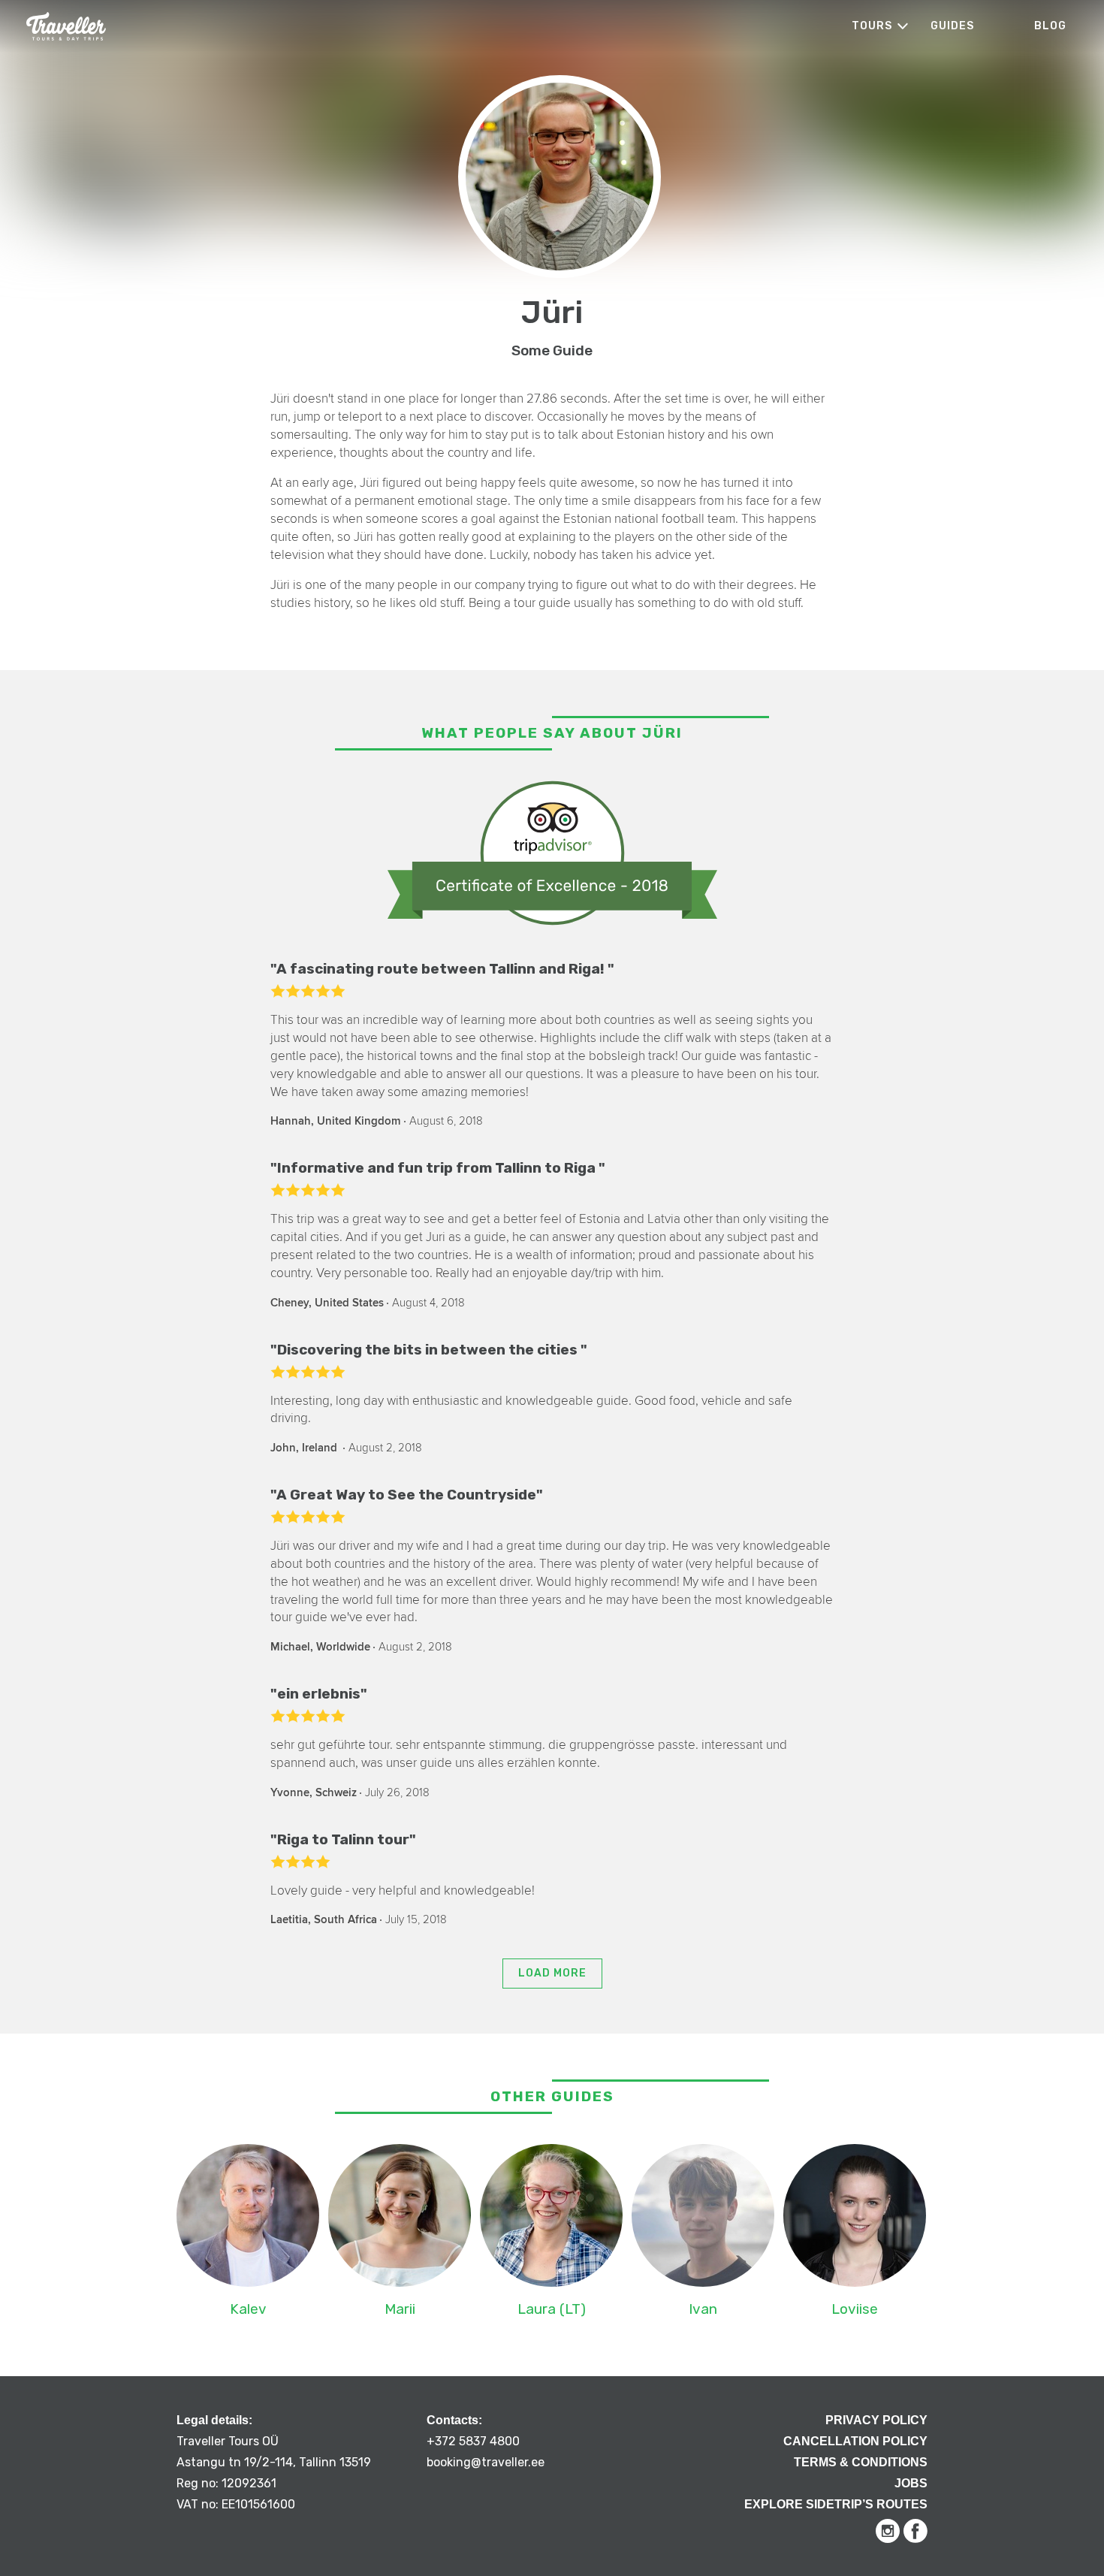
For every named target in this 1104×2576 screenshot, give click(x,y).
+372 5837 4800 (473, 2441)
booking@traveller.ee (486, 2462)
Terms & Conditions (861, 2462)
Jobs (911, 2483)
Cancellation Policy (855, 2441)
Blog (1050, 26)
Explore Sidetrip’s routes (836, 2504)
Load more (552, 1973)
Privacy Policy (876, 2420)
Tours (872, 26)
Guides (952, 26)
